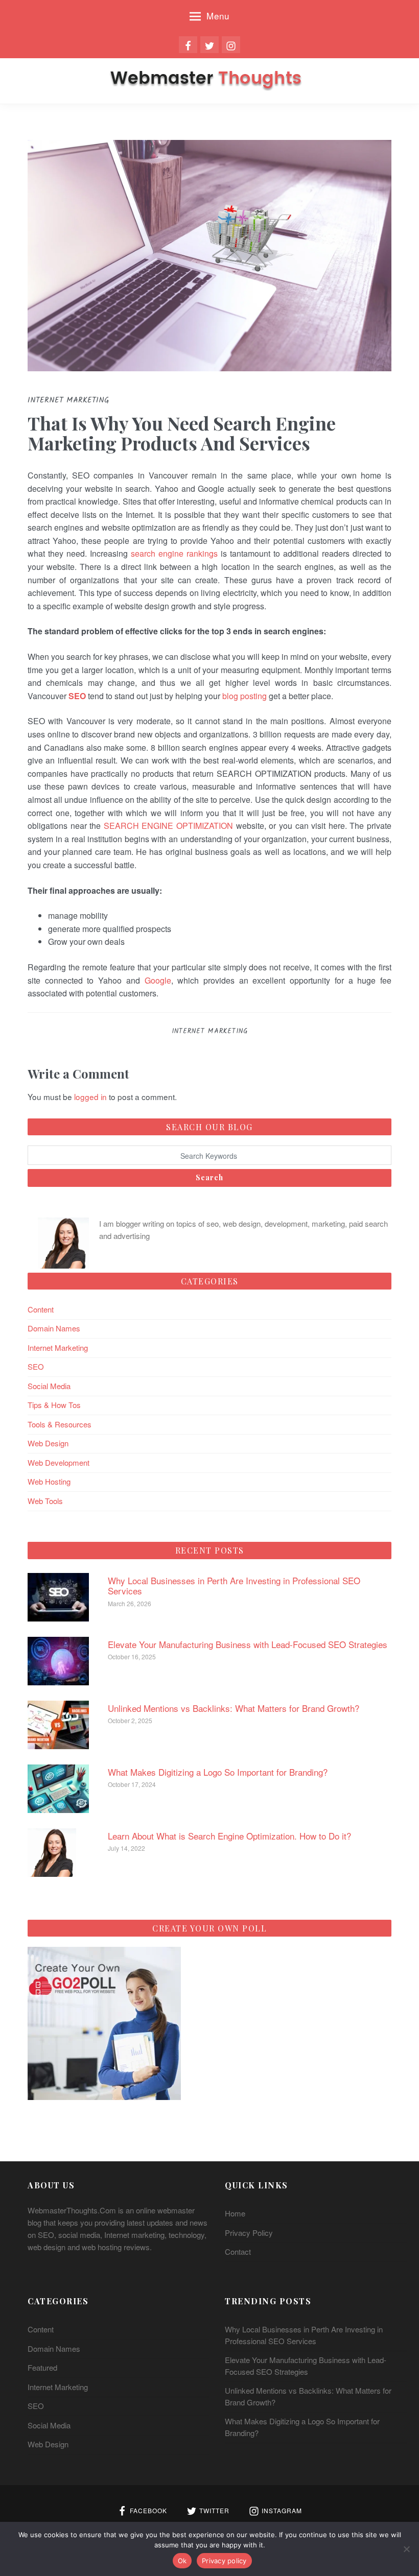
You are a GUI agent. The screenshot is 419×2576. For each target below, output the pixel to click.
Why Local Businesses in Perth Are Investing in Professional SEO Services (234, 1585)
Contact (238, 2251)
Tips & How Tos (54, 1405)
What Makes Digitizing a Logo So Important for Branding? (218, 1772)
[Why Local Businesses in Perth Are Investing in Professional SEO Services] (58, 1596)
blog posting (245, 696)
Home (235, 2213)
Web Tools (45, 1501)
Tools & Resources (60, 1424)
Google (158, 980)
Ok (182, 2561)
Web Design (48, 1443)
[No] (406, 2549)
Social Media (49, 1386)
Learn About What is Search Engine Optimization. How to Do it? (229, 1836)
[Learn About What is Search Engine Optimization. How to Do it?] (52, 1851)
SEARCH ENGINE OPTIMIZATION (168, 826)
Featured (42, 2367)
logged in (90, 1096)
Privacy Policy (249, 2233)
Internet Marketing (210, 1031)
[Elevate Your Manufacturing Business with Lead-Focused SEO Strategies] (58, 1660)
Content (41, 1309)
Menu (218, 16)
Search (209, 1177)
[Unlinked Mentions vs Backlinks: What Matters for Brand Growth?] (58, 1723)
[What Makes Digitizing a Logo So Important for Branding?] (58, 1787)
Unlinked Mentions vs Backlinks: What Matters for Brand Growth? (234, 1708)
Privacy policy (224, 2561)
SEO (36, 1366)
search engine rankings (174, 553)
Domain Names (54, 1328)
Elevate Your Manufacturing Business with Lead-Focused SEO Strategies (248, 1644)
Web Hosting (49, 1481)
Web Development (59, 1462)
